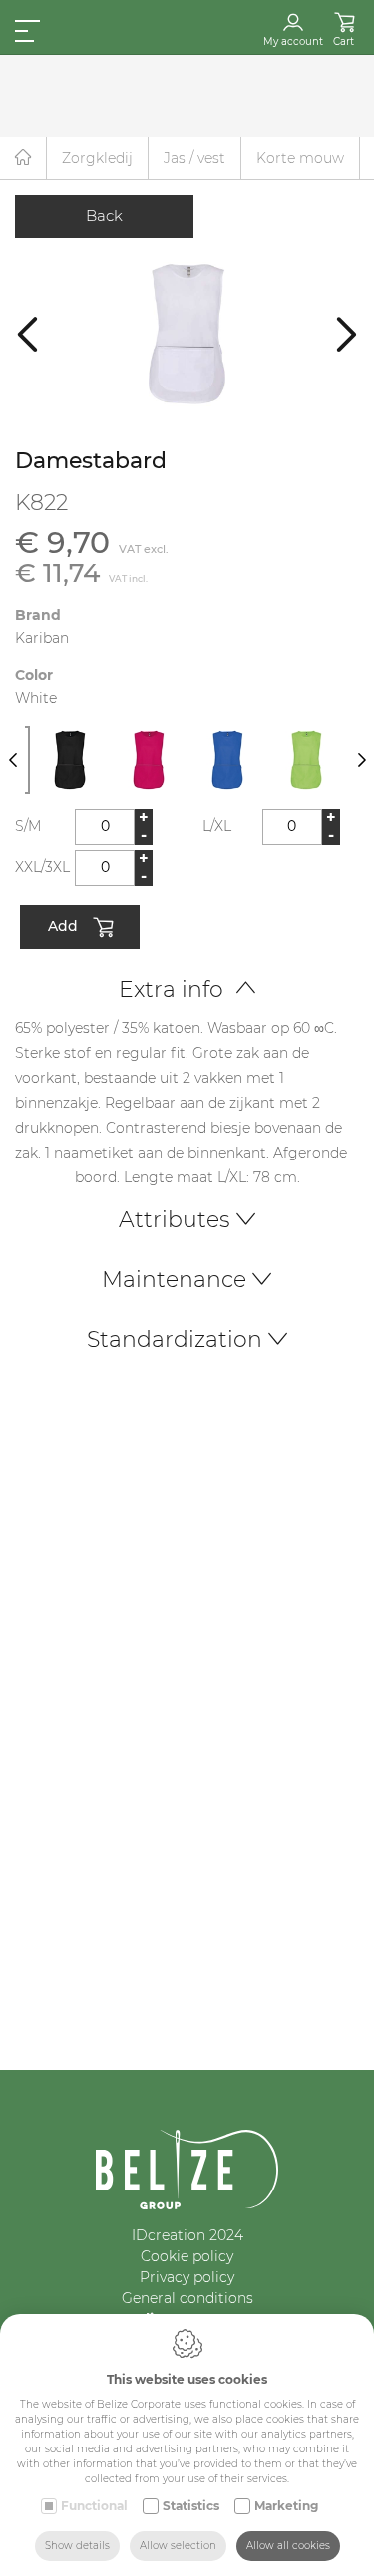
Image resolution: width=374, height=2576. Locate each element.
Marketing (286, 2506)
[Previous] (27, 334)
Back (104, 216)
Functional (94, 2506)
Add (63, 925)
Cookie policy (187, 2256)
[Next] (347, 334)
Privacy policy (187, 2277)
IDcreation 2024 (187, 2235)
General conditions (187, 2298)
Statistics (191, 2506)
